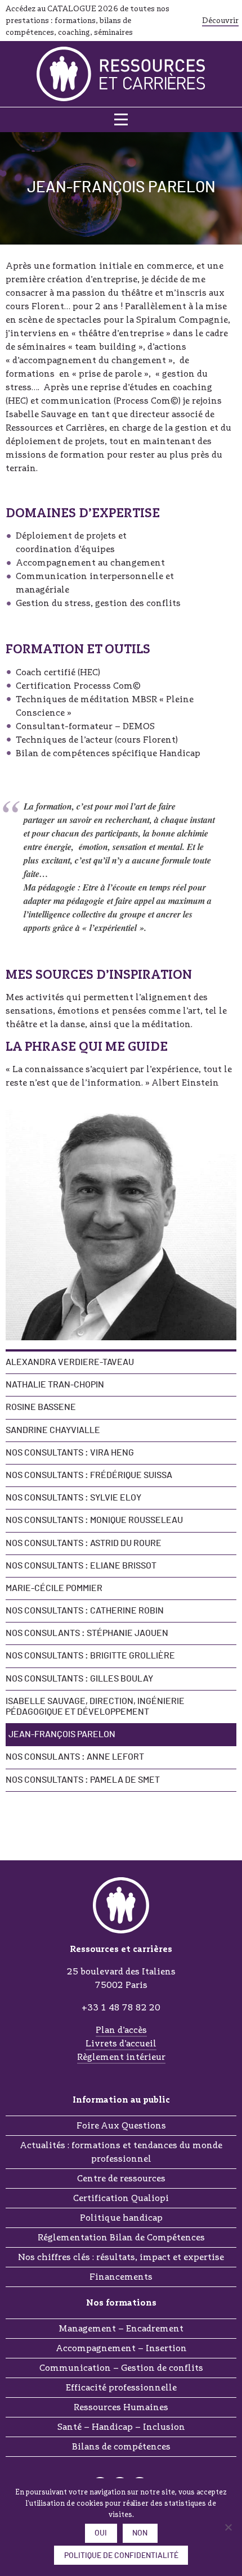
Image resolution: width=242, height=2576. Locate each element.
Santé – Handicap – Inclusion (121, 2427)
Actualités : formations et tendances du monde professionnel (121, 2152)
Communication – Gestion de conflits (121, 2368)
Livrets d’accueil (121, 2043)
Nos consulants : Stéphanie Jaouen (87, 1633)
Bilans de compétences (121, 2446)
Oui (101, 2533)
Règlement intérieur (121, 2057)
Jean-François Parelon (62, 1734)
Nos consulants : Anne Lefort (75, 1757)
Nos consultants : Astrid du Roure (84, 1543)
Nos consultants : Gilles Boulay (79, 1679)
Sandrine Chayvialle (53, 1430)
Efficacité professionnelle (121, 2387)
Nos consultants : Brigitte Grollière (90, 1656)
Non (140, 2533)
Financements (121, 2277)
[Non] (228, 2527)
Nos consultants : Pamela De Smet (83, 1780)
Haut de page (121, 1829)
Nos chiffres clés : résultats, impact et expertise (121, 2257)
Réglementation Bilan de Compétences (121, 2237)
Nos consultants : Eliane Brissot (81, 1566)
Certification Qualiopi (121, 2198)
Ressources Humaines (121, 2407)
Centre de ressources (121, 2178)
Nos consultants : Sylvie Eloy (73, 1498)
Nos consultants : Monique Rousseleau (94, 1520)
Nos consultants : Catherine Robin (85, 1611)
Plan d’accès (121, 2030)
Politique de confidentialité (121, 2556)
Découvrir (220, 20)
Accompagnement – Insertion (121, 2348)
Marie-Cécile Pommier (54, 1588)
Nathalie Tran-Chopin (55, 1385)
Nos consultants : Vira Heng (70, 1453)
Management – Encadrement (121, 2328)
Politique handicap (121, 2218)
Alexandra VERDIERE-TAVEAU (70, 1362)
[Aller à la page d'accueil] (121, 74)
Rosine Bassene (41, 1407)
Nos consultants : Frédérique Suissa (89, 1475)
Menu (121, 120)
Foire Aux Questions (121, 2125)
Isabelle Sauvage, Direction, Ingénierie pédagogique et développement (95, 1707)
